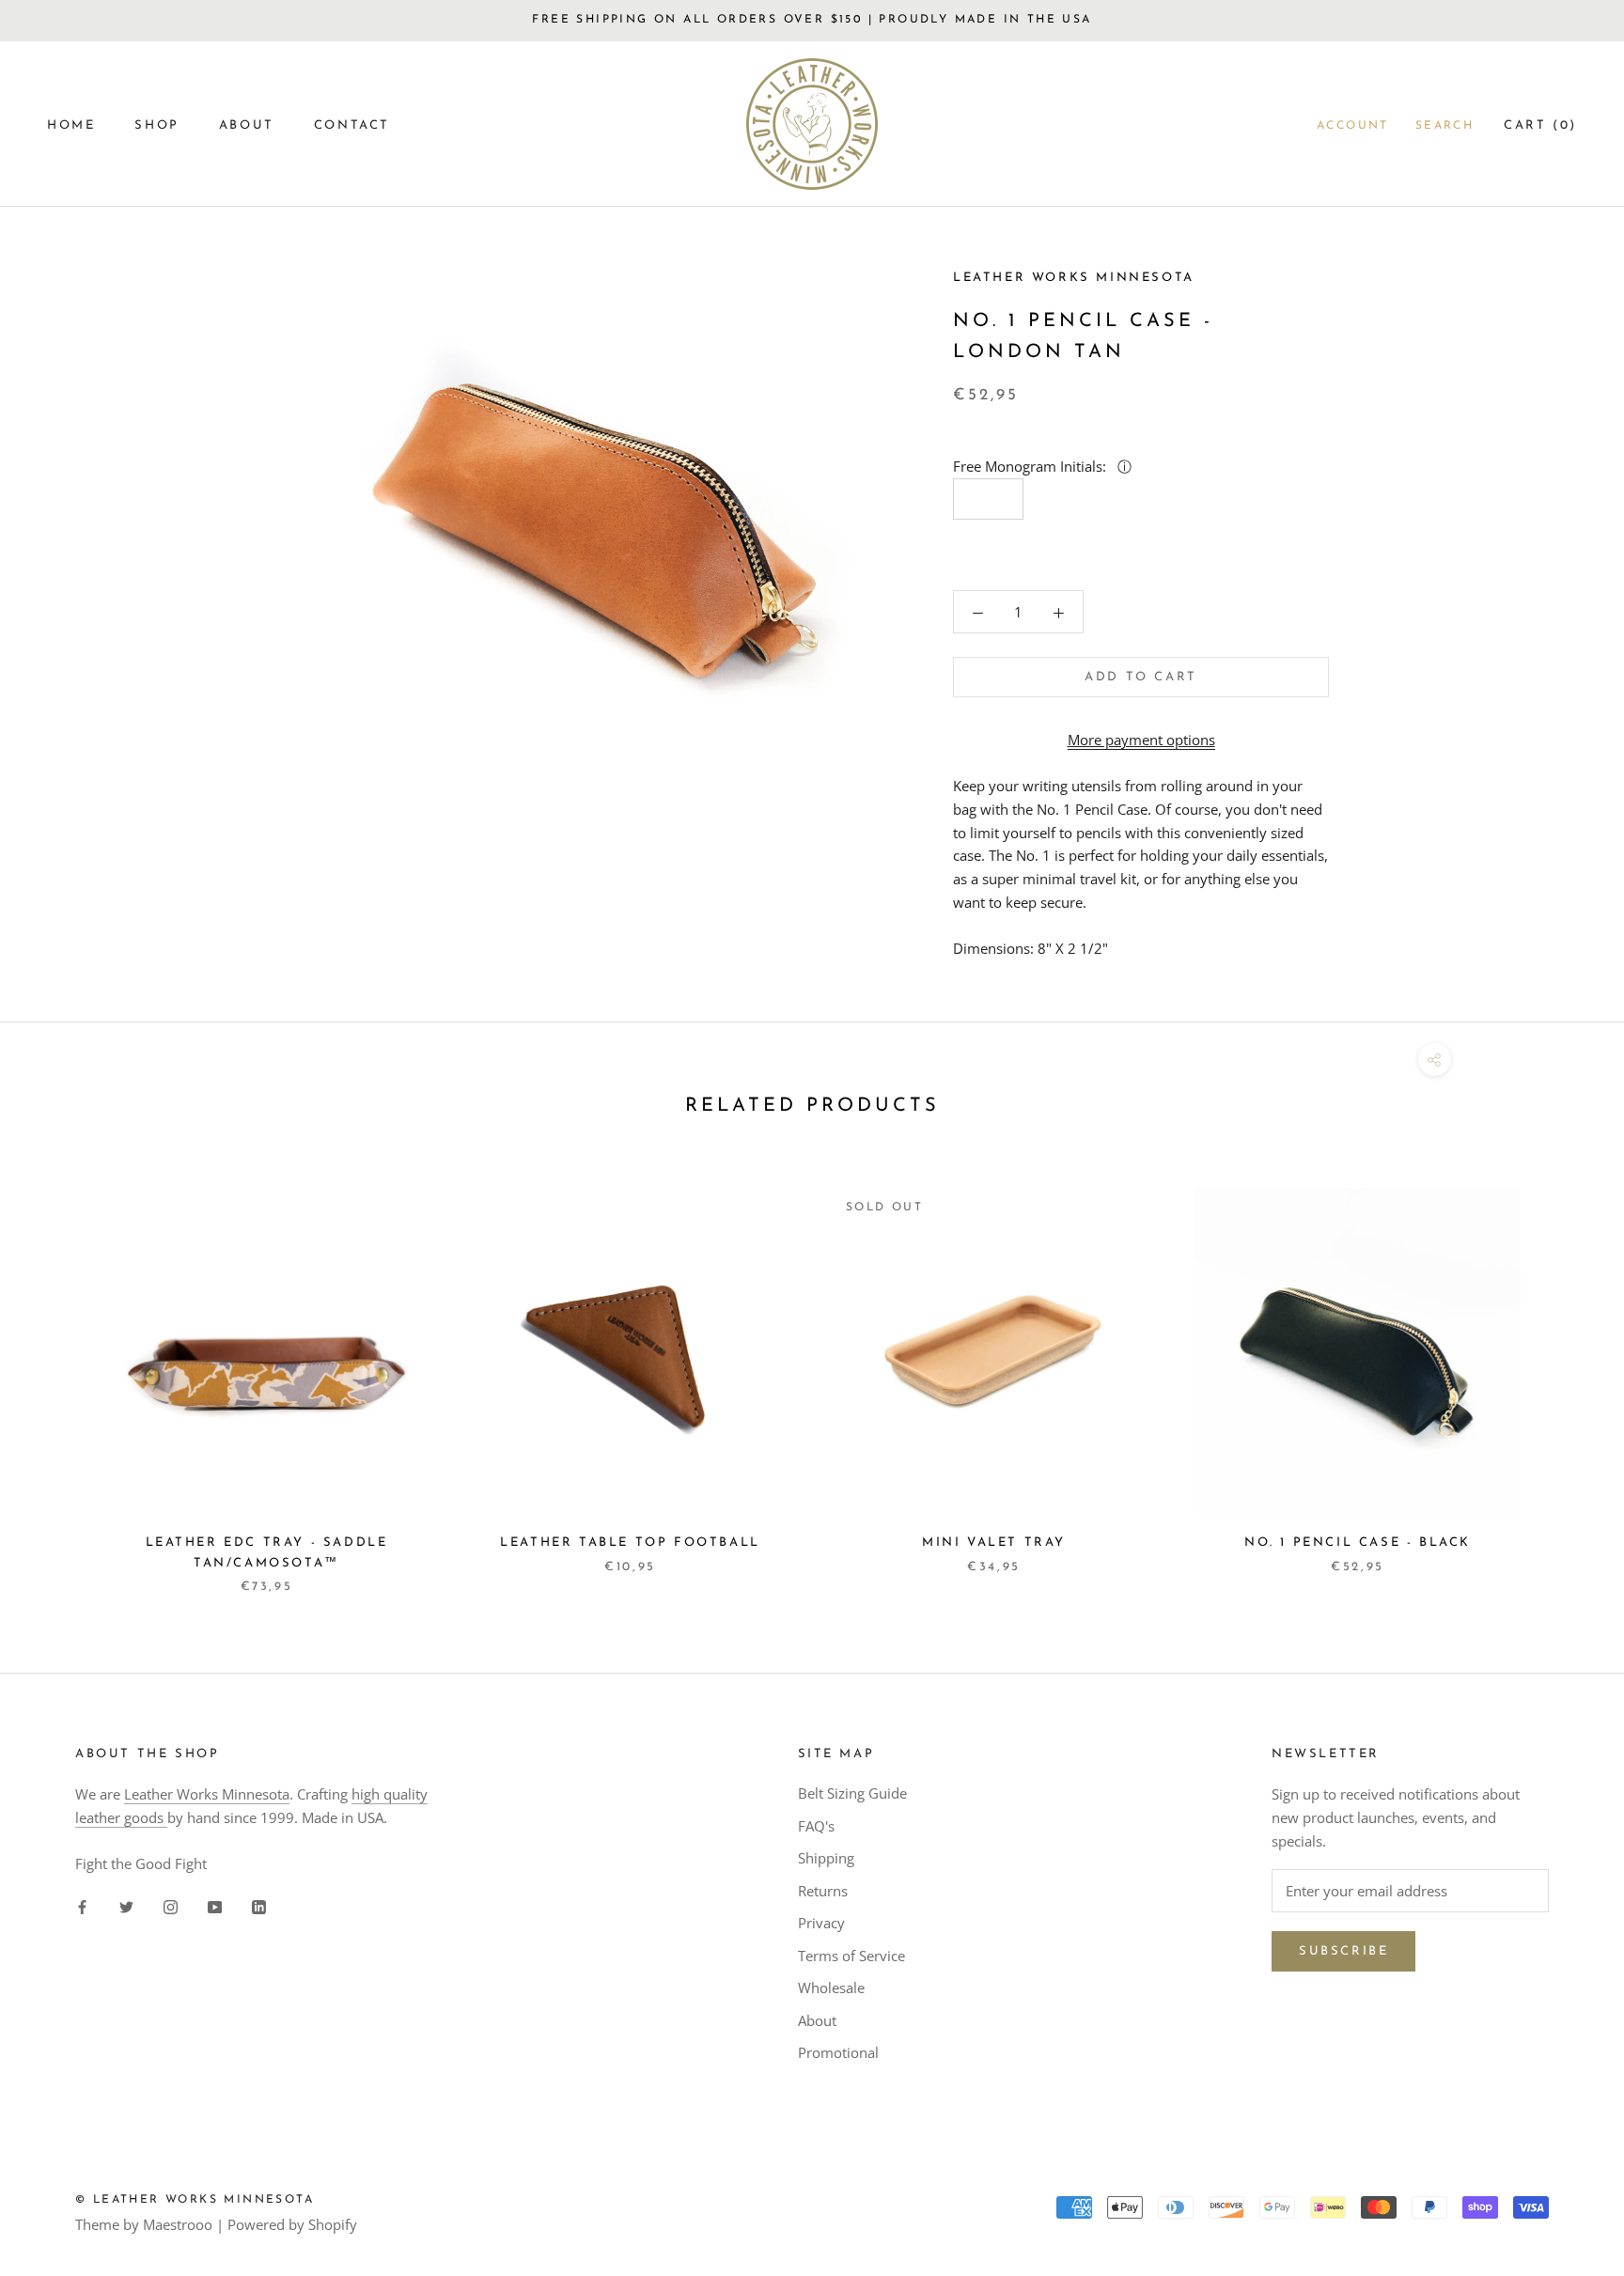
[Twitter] (126, 1905)
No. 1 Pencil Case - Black (1358, 1543)
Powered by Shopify (292, 2224)
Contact (352, 125)
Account (1353, 126)
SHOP (156, 125)
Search (1444, 126)
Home (71, 125)
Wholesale (831, 1988)
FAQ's (816, 1826)
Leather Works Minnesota (207, 1794)
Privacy (821, 1923)
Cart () (1540, 125)
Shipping (826, 1858)
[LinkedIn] (259, 1905)
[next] (1565, 1372)
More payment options (1141, 740)
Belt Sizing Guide (852, 1793)
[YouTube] (215, 1905)
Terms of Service (851, 1956)
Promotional (838, 2052)
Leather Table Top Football (630, 1543)
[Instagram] (171, 1905)
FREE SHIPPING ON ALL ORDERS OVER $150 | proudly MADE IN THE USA (812, 20)
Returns (823, 1891)
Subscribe (1343, 1951)
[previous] (59, 1372)
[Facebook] (82, 1905)
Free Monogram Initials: (1031, 466)
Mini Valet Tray (994, 1543)
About (817, 2020)
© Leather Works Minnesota (195, 2200)
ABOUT (247, 125)
